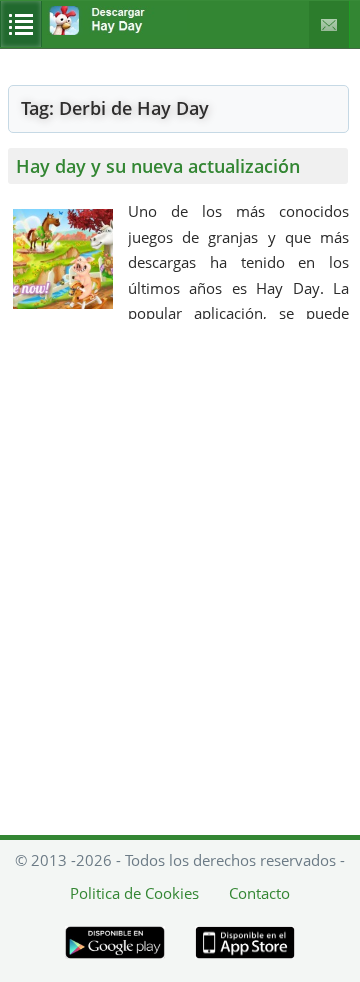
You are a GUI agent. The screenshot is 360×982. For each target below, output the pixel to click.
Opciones (21, 24)
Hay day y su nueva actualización (158, 166)
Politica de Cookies (134, 893)
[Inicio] (117, 20)
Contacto (329, 24)
